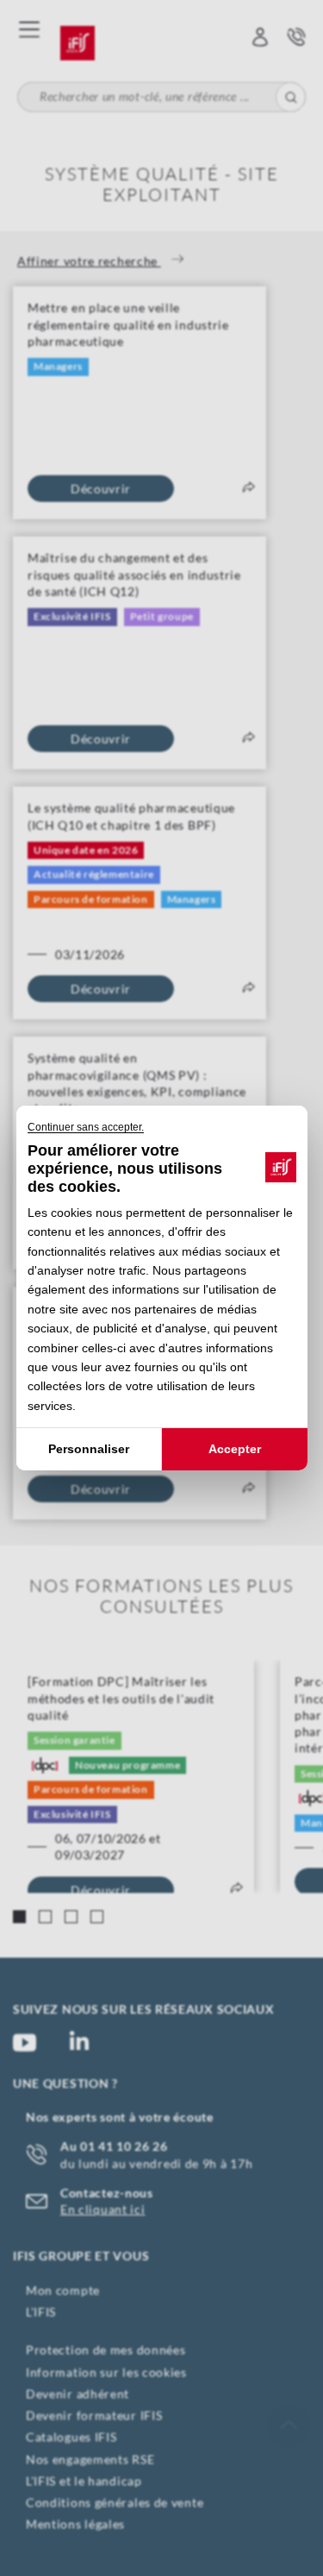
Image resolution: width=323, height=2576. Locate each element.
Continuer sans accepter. (86, 1127)
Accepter (235, 1449)
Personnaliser (89, 1449)
